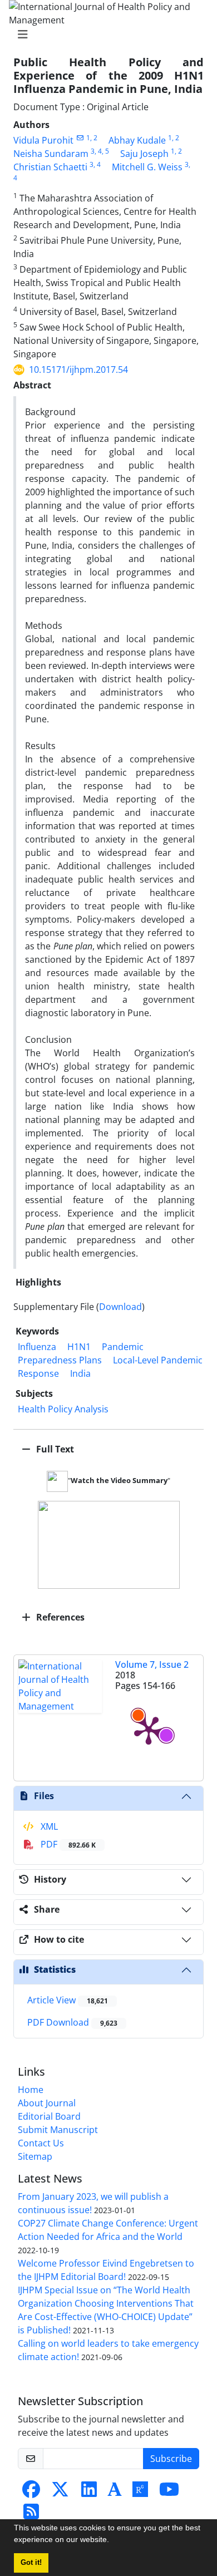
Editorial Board (49, 2116)
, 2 (94, 138)
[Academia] (115, 2493)
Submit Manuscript (58, 2130)
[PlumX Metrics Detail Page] (149, 1730)
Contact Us (41, 2143)
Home (31, 2090)
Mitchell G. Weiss (147, 167)
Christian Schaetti (50, 167)
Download (120, 1307)
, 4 (98, 151)
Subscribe (171, 2459)
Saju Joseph (144, 154)
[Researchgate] (140, 2493)
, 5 (105, 151)
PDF (67, 1844)
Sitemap (35, 2156)
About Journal (47, 2103)
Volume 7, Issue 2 (152, 1664)
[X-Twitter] (60, 2493)
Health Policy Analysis (63, 1409)
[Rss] (31, 2515)
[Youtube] (169, 2493)
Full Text (54, 1449)
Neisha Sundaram (51, 154)
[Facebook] (31, 2493)
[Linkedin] (89, 2493)
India (80, 1373)
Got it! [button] (31, 2563)
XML (48, 1826)
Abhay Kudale (137, 140)
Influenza (37, 1347)
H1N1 (79, 1347)
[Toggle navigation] (105, 35)
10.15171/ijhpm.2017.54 (78, 370)
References (59, 1617)
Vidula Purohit (43, 140)
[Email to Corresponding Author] (80, 138)
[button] (113, 2541)
